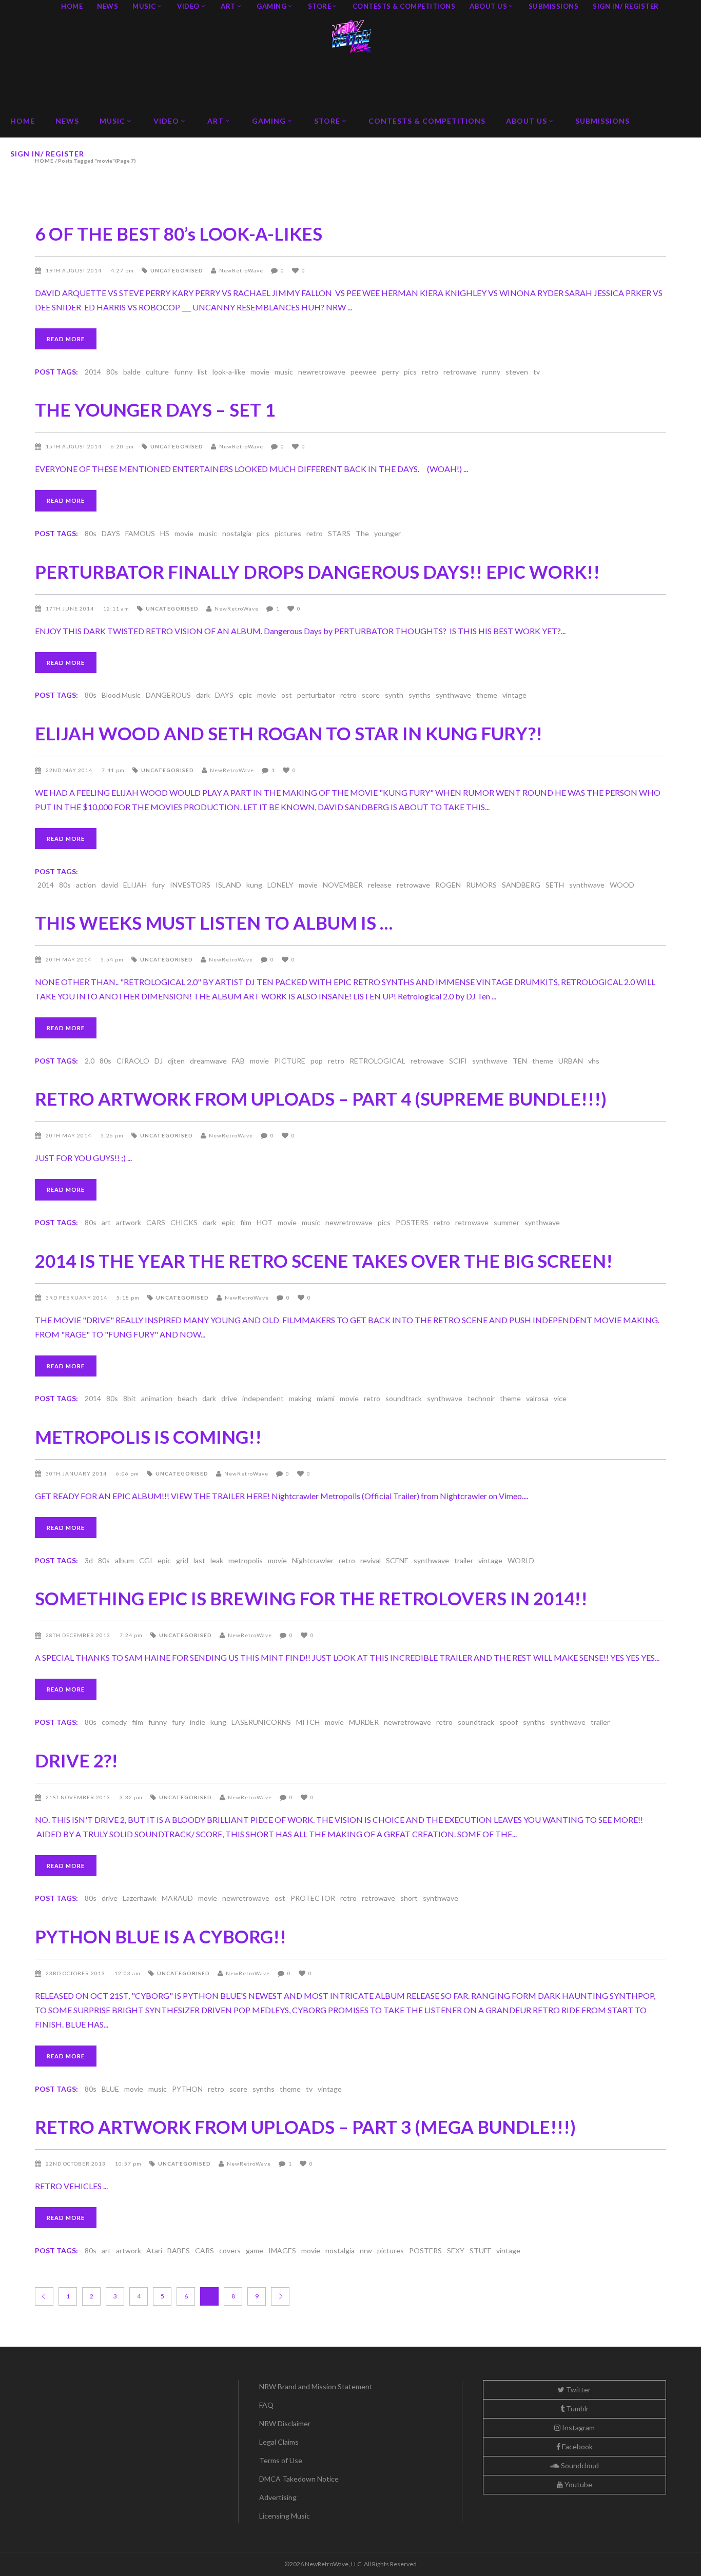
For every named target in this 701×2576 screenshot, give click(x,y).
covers (230, 2250)
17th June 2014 (71, 608)
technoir (481, 1398)
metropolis (246, 1560)
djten (176, 1061)
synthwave (453, 695)
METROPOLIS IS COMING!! (148, 1437)
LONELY (280, 885)
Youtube (578, 2484)
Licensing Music (285, 2516)
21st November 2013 (79, 1797)
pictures (288, 533)
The (362, 533)
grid (182, 1560)
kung (254, 885)
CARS (156, 1222)
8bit (130, 1398)
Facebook (577, 2446)
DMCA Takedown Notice (299, 2479)
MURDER (364, 1722)
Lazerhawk (140, 1898)
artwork (129, 1222)
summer (507, 1222)
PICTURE (290, 1061)
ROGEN (448, 885)
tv (537, 372)
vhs (594, 1061)
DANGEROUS (168, 695)
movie (260, 372)
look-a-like (229, 372)
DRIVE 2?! (76, 1760)
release (380, 885)
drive (229, 1398)
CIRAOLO (133, 1061)
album (124, 1560)
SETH (555, 885)
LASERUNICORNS (261, 1722)
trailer (464, 1560)
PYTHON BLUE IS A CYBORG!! (161, 1936)
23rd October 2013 (76, 1973)
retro (430, 372)
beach (187, 1398)
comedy (114, 1722)
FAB (238, 1061)
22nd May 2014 (70, 770)
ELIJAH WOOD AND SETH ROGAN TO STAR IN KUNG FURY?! (289, 733)
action (86, 885)
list (202, 372)
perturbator (316, 695)
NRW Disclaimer (285, 2423)
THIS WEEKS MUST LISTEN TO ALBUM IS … (214, 922)
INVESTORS (190, 885)
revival (371, 1560)
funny (183, 372)
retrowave (460, 372)
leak (217, 1560)
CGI (146, 1560)
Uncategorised (177, 270)
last (199, 1560)
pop (317, 1061)
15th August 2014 (74, 446)
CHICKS (184, 1222)
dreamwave (208, 1061)
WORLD (521, 1560)
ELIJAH (135, 885)
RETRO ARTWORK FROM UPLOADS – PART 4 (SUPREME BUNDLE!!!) (321, 1098)
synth (394, 695)
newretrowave (322, 372)
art (106, 1222)
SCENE (397, 1560)
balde (132, 372)
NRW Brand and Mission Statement (316, 2386)
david (110, 885)
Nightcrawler (313, 1560)
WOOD (622, 885)
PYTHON (187, 2089)
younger (387, 533)
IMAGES (282, 2250)
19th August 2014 (74, 270)
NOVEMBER (343, 885)
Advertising (278, 2497)
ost (287, 695)
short (409, 1898)
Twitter (578, 2390)
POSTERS (412, 1222)
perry (390, 372)
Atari (154, 2250)
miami (326, 1398)
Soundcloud (579, 2465)
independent (263, 1398)
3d (89, 1560)
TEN (520, 1061)
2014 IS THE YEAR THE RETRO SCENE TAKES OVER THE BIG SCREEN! (324, 1261)
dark (203, 695)
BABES (179, 2250)
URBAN (571, 1061)
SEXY (456, 2250)
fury (158, 885)
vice (560, 1398)
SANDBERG (521, 885)
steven (517, 372)
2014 (93, 372)
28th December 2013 (79, 1635)
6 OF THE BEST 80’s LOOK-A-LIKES (179, 233)
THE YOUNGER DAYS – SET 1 (155, 409)
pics (410, 372)
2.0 (90, 1061)
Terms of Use (281, 2460)
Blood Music (121, 695)
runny (491, 372)
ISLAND (228, 885)
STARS (339, 533)
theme (487, 695)
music (284, 372)
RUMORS (481, 885)
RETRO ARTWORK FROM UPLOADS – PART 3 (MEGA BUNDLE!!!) (305, 2127)
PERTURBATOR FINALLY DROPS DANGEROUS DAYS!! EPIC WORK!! (317, 572)
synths (420, 695)
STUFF (480, 2250)
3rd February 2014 (77, 1297)
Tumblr (577, 2408)
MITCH (308, 1722)
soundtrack (404, 1398)
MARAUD (177, 1898)
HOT (265, 1222)
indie (198, 1722)
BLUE (110, 2089)
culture (157, 372)
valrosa (537, 1398)
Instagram (578, 2427)
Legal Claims (279, 2442)
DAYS (111, 533)
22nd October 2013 (76, 2164)
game (255, 2250)
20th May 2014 (69, 959)
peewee (364, 372)
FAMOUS (140, 533)
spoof (509, 1722)
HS (165, 533)
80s (112, 372)
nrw (366, 2250)
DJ (159, 1061)
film (246, 1222)
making (300, 1398)
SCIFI (458, 1061)
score (371, 695)
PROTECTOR (313, 1898)
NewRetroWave (241, 270)
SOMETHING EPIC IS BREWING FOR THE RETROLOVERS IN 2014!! (311, 1598)
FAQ (266, 2405)
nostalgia (237, 533)
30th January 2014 (77, 1473)
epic (245, 695)
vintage (514, 695)
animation (157, 1398)
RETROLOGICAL (377, 1061)
